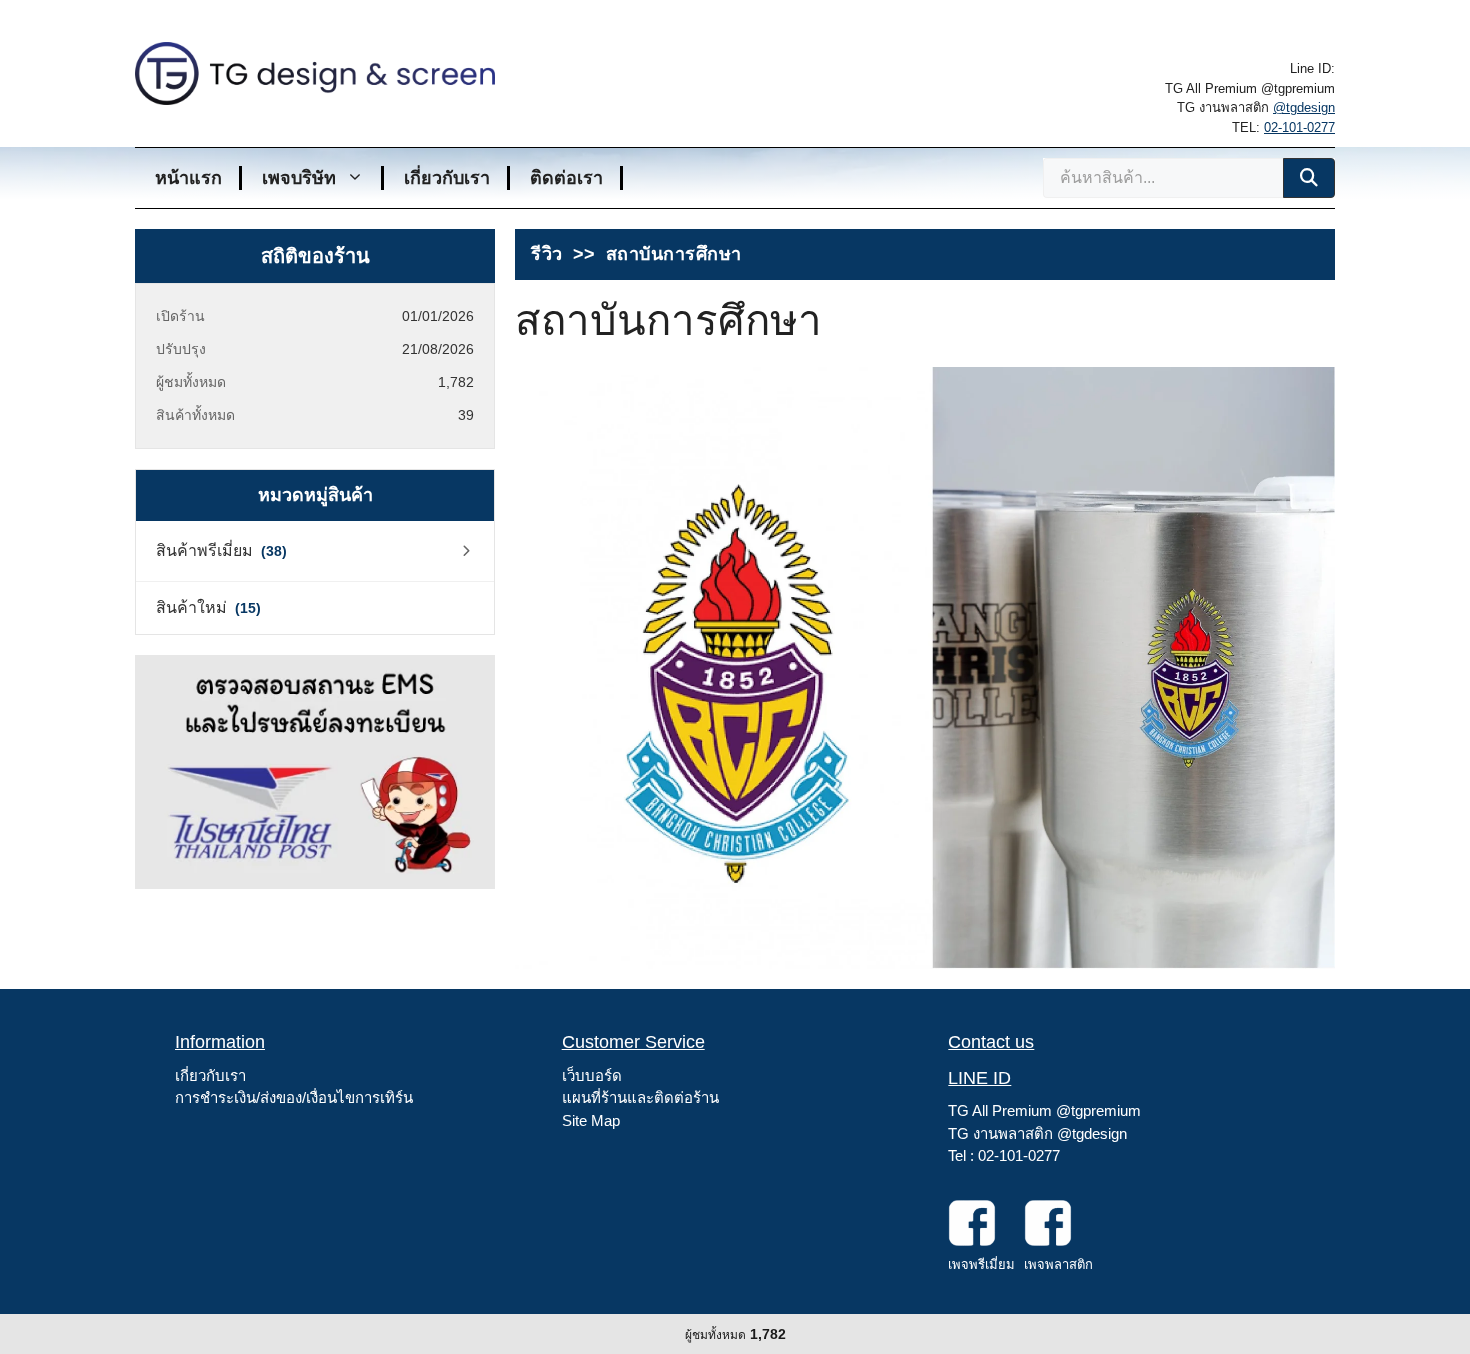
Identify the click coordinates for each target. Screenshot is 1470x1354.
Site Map (591, 1120)
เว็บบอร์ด (592, 1075)
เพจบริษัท (299, 178)
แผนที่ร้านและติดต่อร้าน (640, 1097)
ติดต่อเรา (566, 178)
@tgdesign (1304, 107)
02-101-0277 (1299, 127)
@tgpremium (1098, 1110)
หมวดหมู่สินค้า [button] (315, 495)
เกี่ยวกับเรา (447, 178)
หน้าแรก (188, 178)
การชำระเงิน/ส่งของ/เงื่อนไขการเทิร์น (294, 1097)
